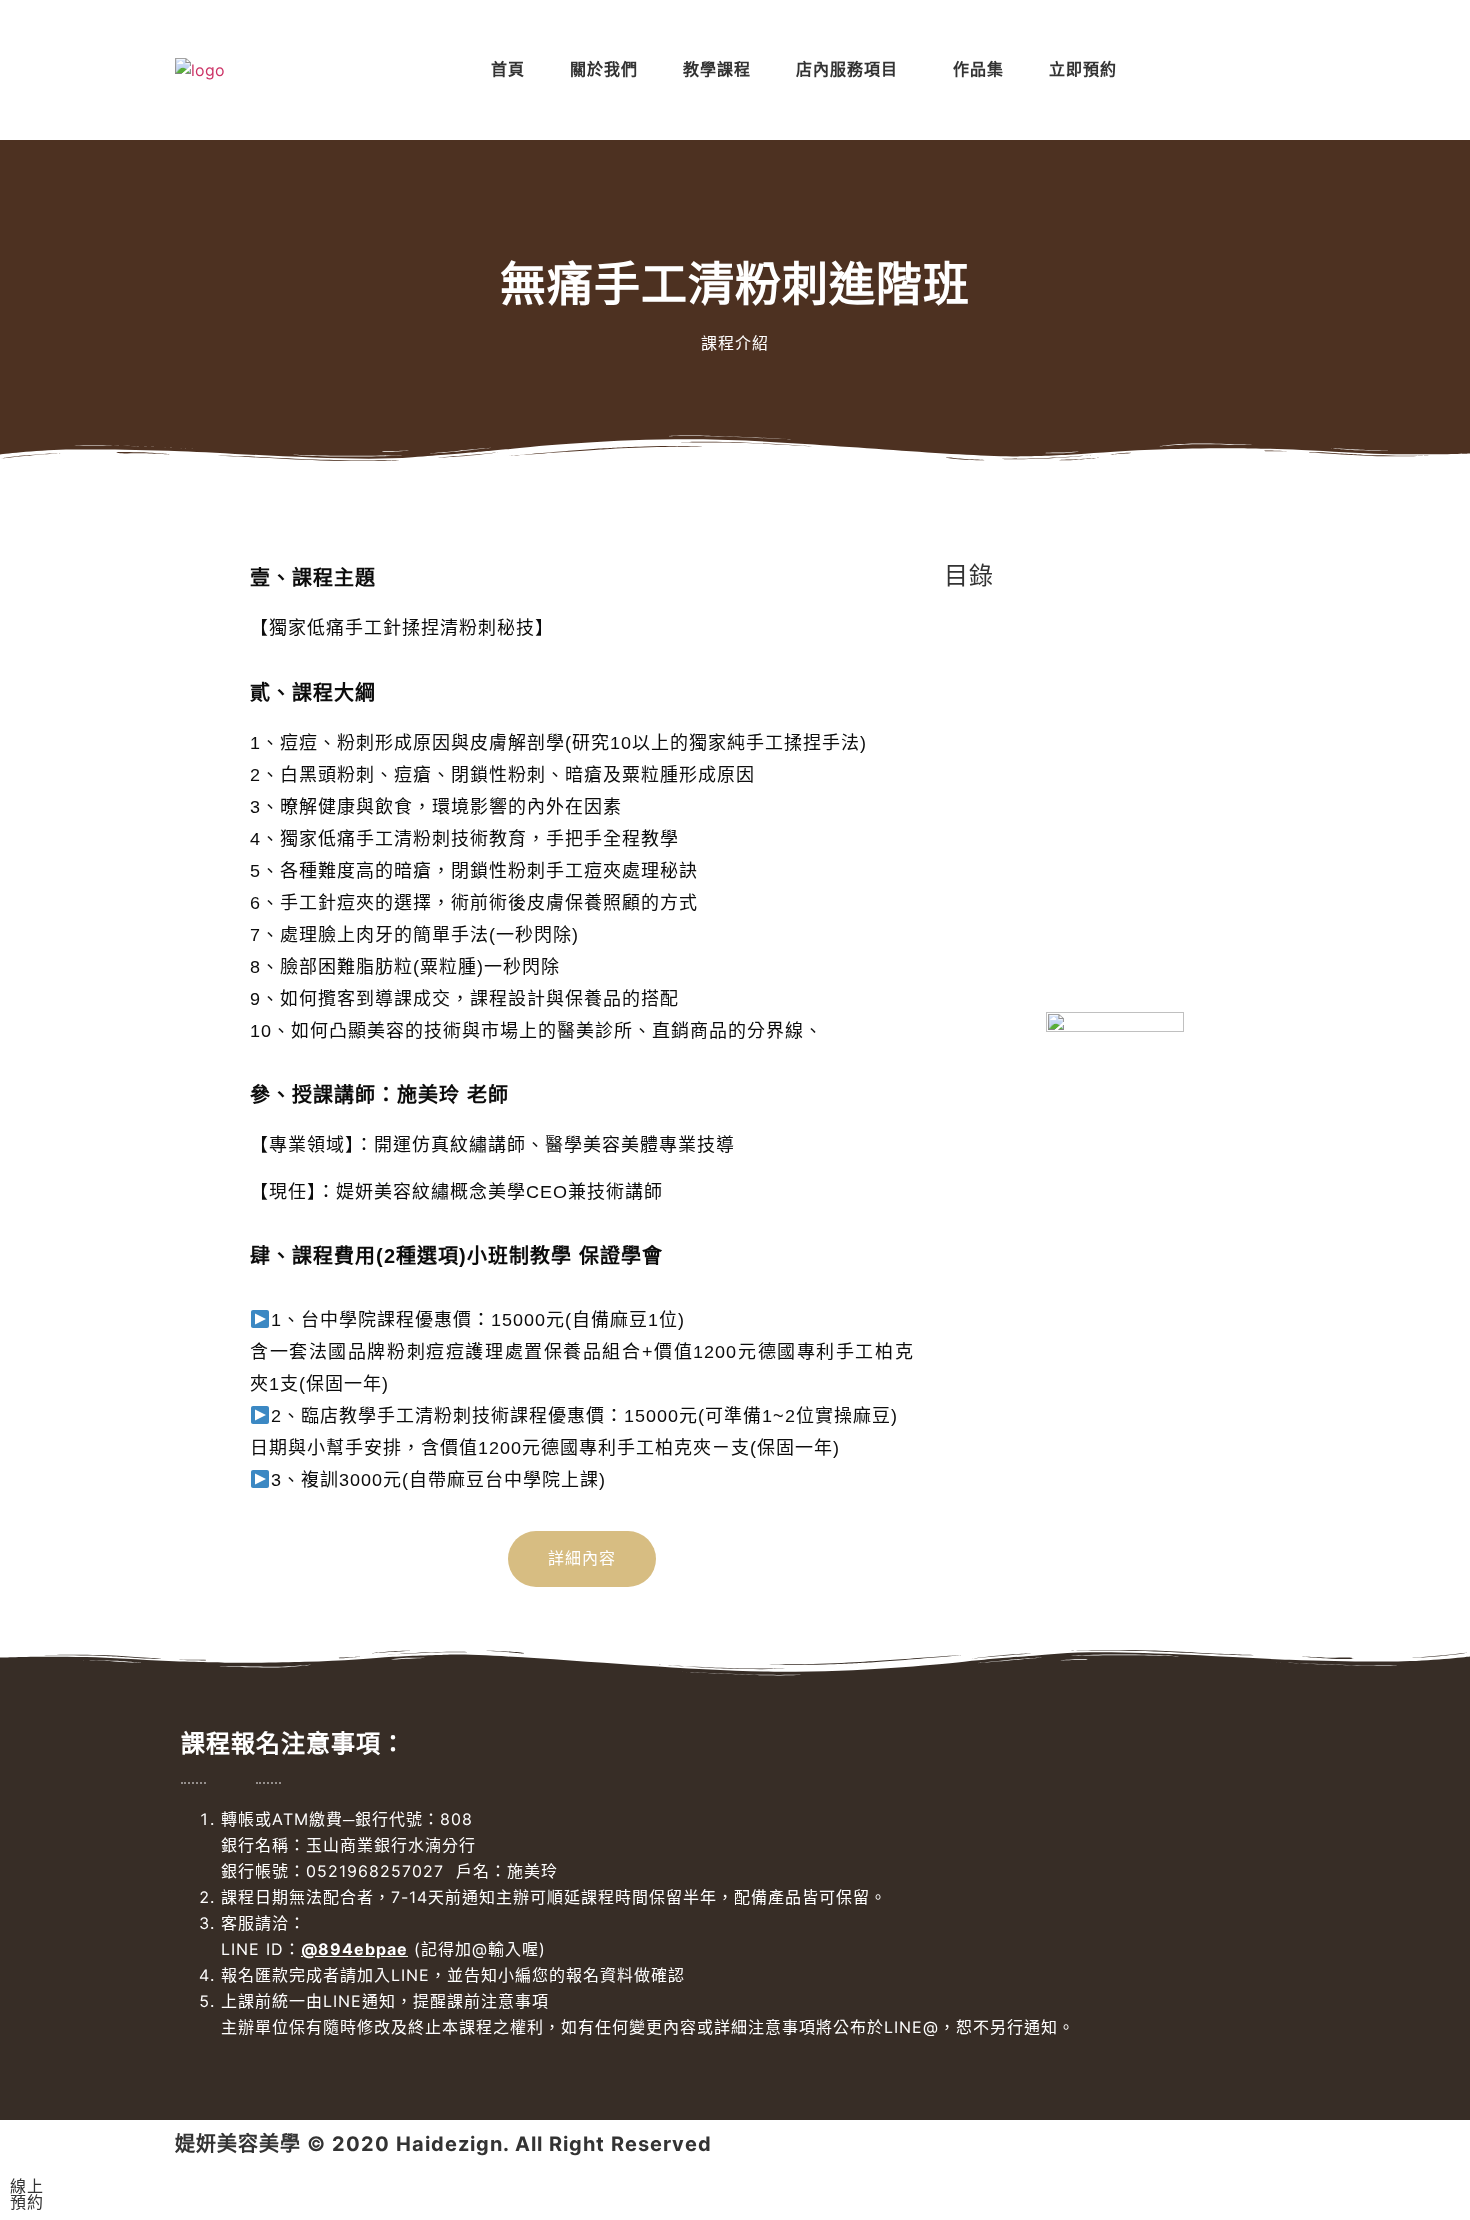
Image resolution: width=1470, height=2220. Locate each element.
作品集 (978, 69)
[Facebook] (1163, 70)
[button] (852, 70)
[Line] (1216, 70)
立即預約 (1083, 69)
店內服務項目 (847, 69)
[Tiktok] (1269, 70)
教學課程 (717, 69)
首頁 (508, 69)
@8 (315, 1949)
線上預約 (27, 2194)
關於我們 (604, 69)
